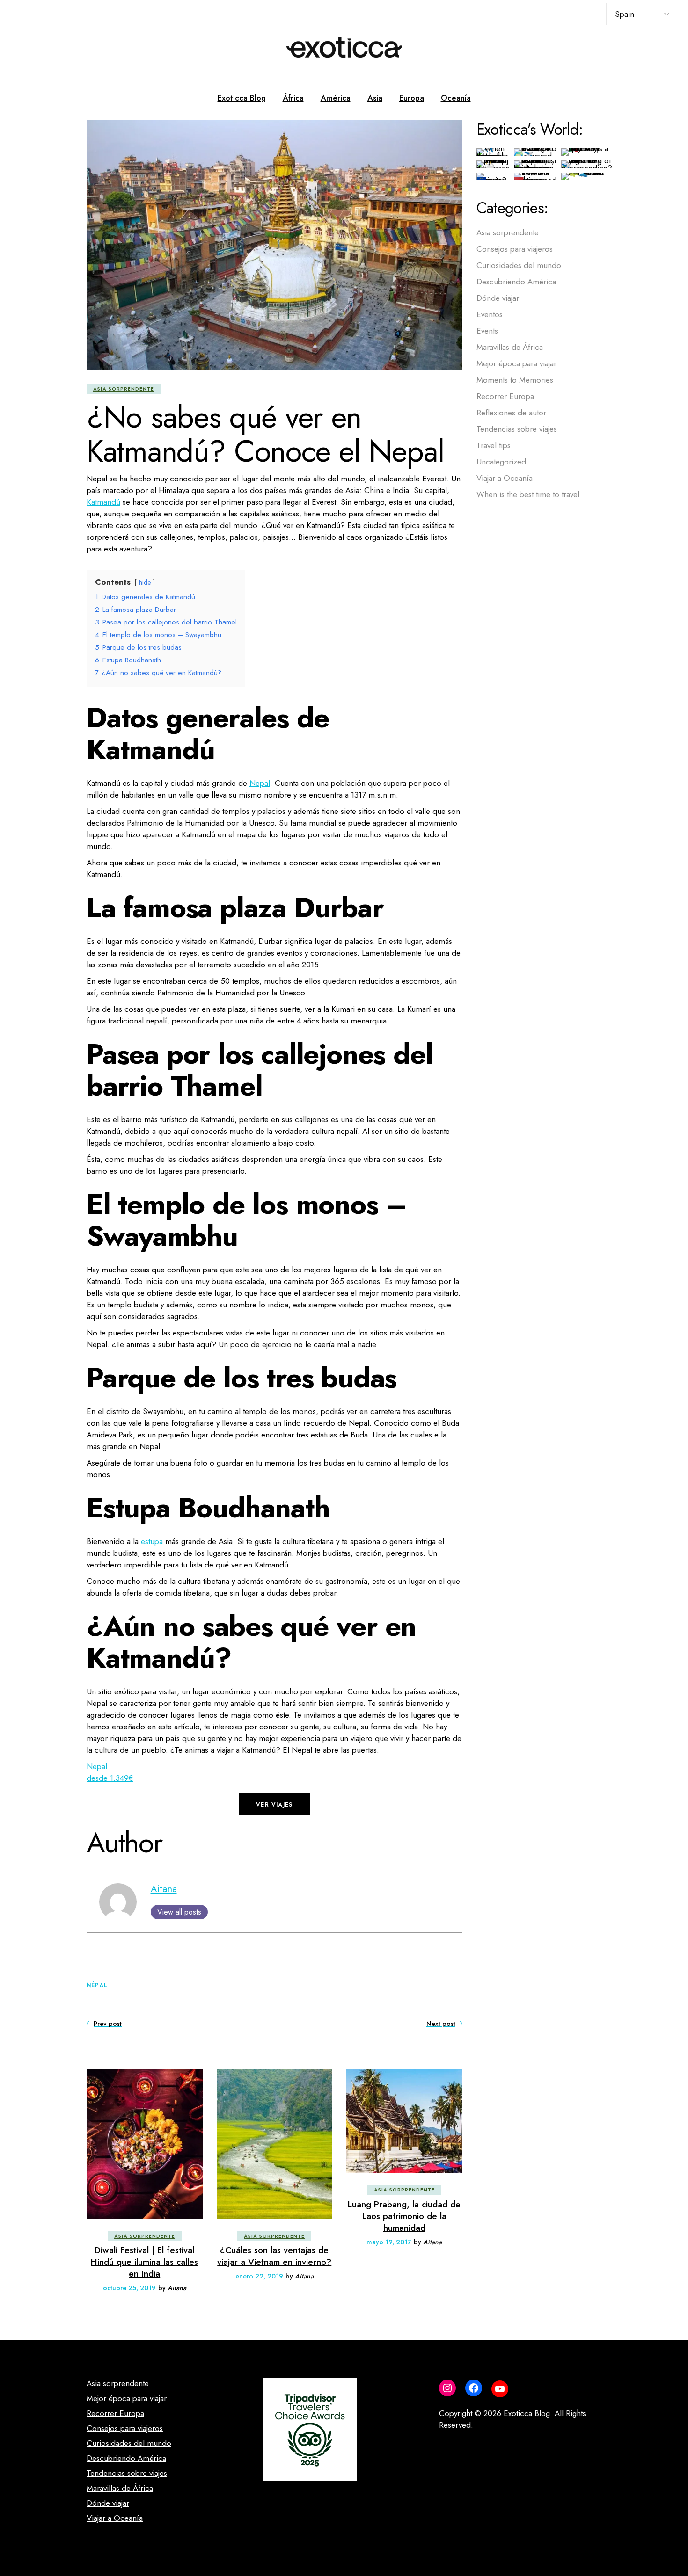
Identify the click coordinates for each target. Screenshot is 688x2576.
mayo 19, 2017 (389, 2242)
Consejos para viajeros (515, 249)
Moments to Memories (515, 380)
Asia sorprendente (124, 389)
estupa (152, 1541)
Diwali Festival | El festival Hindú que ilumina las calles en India (144, 2262)
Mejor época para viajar (516, 363)
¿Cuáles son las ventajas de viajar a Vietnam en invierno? (274, 2256)
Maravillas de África (510, 347)
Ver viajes (274, 1805)
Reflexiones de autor (511, 413)
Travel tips (494, 445)
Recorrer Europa (505, 396)
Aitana (164, 1889)
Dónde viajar (498, 298)
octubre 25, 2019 (129, 2288)
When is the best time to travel (528, 494)
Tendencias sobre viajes (517, 429)
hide (145, 582)
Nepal (260, 783)
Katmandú (103, 502)
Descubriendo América (516, 282)
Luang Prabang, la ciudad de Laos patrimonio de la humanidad (404, 2216)
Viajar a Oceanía (505, 478)
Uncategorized (501, 462)
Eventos (490, 314)
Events (487, 331)
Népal (97, 1985)
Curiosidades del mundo (519, 265)
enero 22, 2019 (259, 2276)
